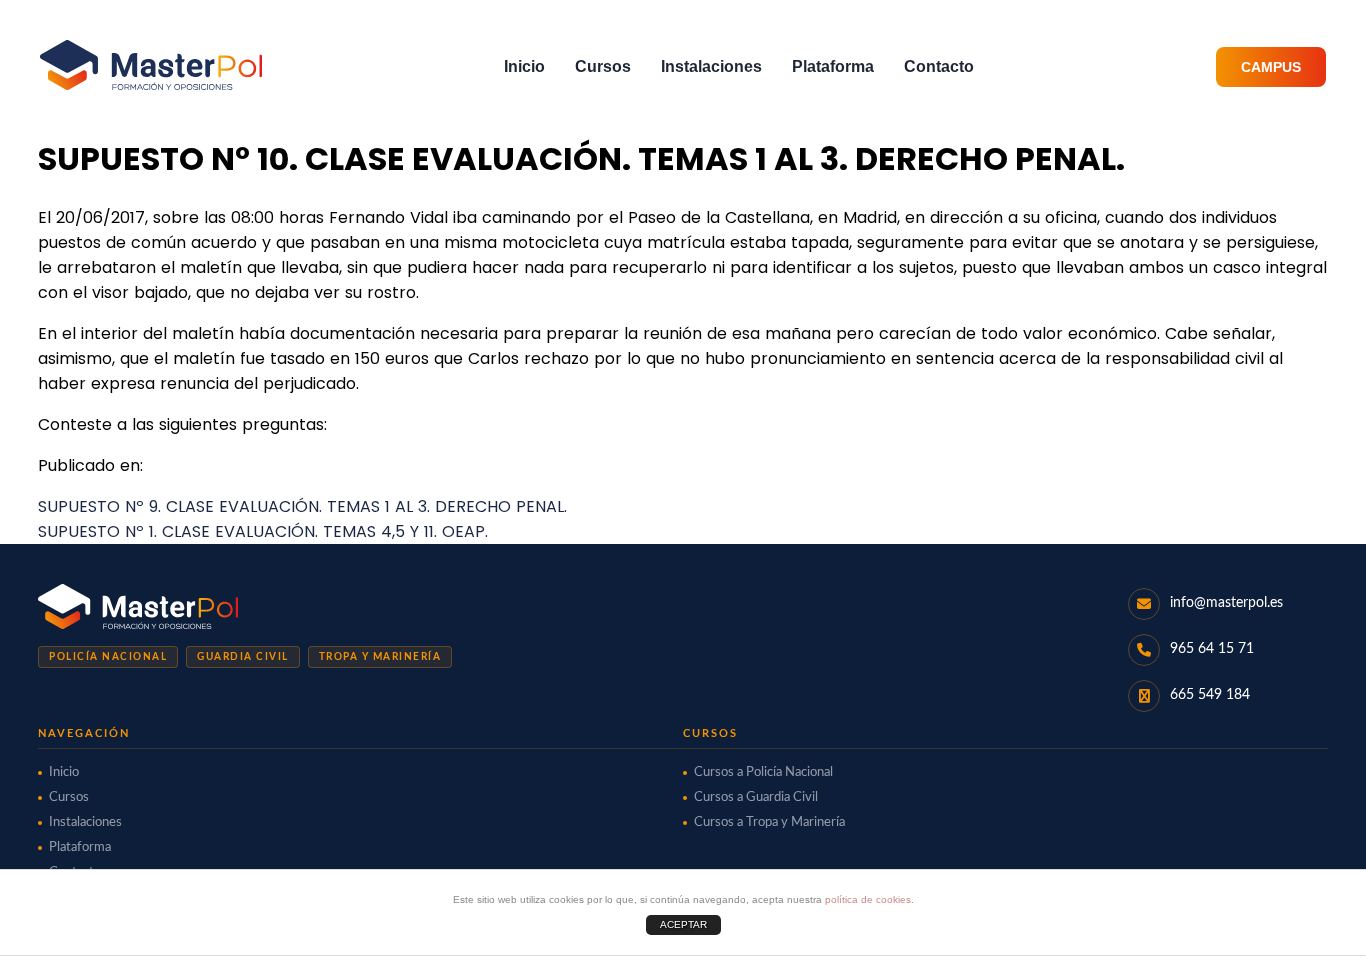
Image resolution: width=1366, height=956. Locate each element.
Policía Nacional (108, 657)
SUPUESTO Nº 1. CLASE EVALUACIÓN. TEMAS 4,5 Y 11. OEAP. (263, 531)
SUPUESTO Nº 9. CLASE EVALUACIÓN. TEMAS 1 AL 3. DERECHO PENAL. (302, 506)
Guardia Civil (243, 657)
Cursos (603, 66)
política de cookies (868, 899)
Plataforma (833, 66)
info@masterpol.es (1226, 603)
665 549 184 (1210, 695)
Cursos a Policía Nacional (763, 772)
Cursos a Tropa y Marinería (769, 822)
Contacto (939, 66)
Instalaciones (711, 66)
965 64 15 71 (1212, 649)
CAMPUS (1271, 67)
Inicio (524, 66)
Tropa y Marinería (380, 657)
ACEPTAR (683, 924)
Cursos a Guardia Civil (756, 797)
